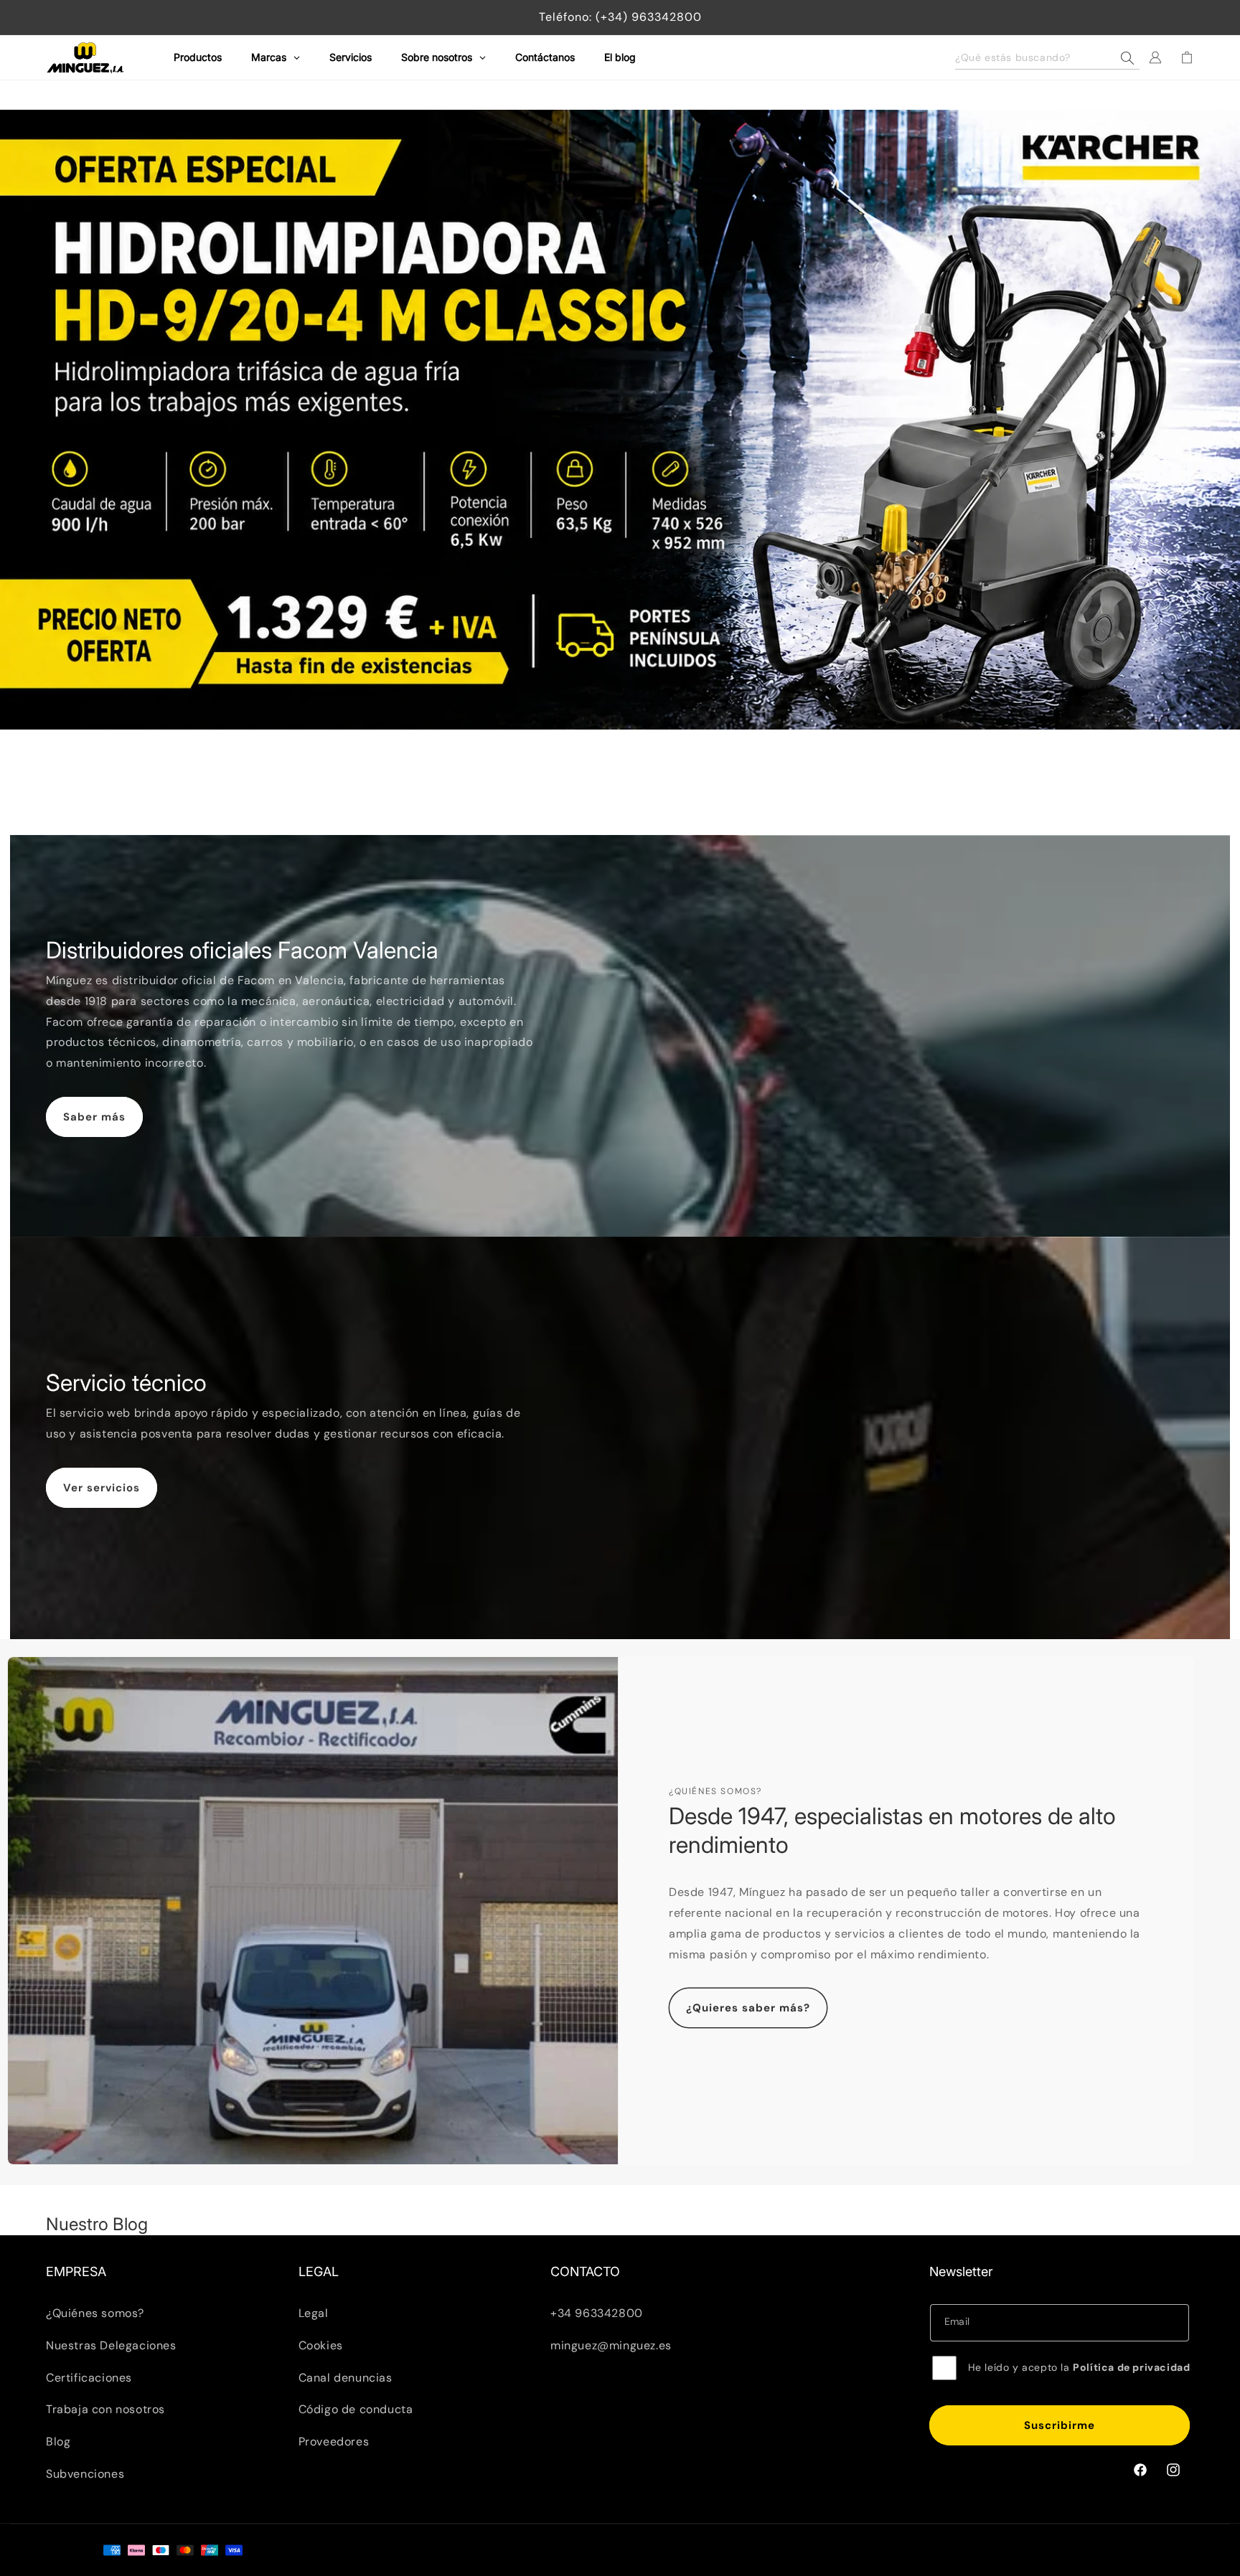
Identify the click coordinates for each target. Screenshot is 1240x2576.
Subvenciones (85, 2473)
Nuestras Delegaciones (111, 2345)
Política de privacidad (1131, 2367)
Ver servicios (102, 1487)
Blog (58, 2441)
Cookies (321, 2345)
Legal (314, 2312)
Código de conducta (356, 2409)
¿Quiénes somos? (95, 2312)
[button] (1047, 57)
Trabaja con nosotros (105, 2409)
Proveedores (334, 2441)
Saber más (94, 1117)
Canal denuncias (346, 2377)
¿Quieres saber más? (748, 2008)
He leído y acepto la (1079, 2367)
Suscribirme (1060, 2425)
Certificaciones (89, 2377)
